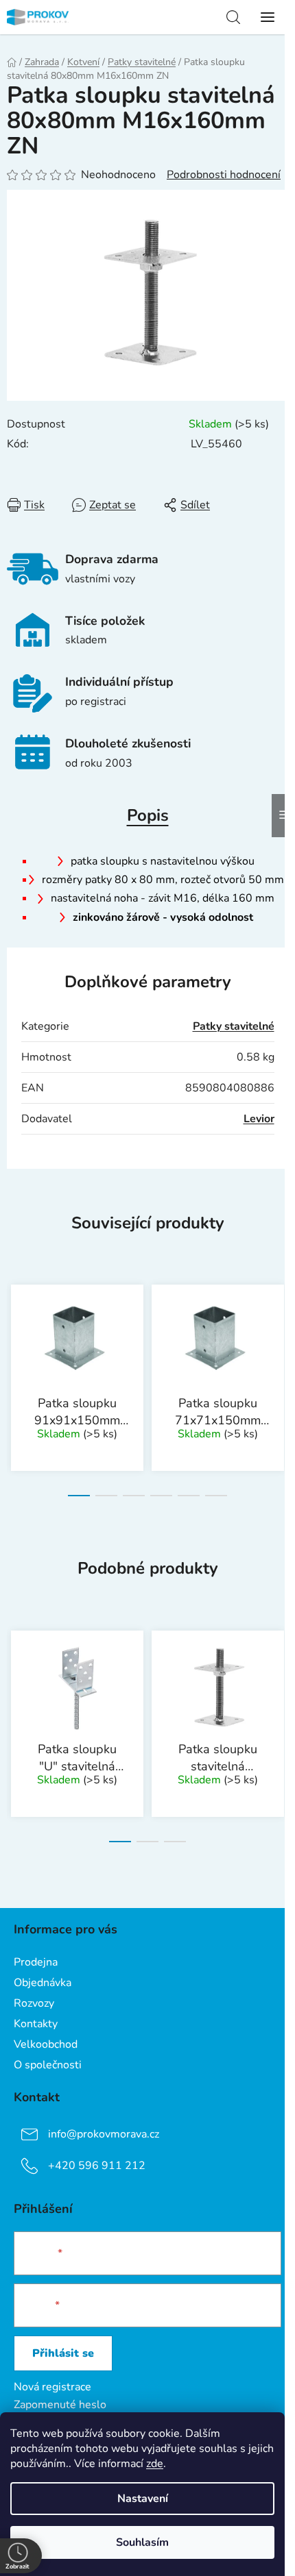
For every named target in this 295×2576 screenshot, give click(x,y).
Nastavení (143, 2499)
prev (14, 1325)
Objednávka (43, 1983)
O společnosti (48, 2065)
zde (155, 2464)
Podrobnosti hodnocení (224, 175)
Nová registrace (52, 2387)
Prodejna (36, 1962)
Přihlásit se (63, 2353)
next (281, 1325)
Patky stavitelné (234, 1026)
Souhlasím (142, 2542)
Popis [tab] (148, 815)
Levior (259, 1119)
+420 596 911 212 (97, 2166)
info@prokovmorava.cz (104, 2134)
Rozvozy (34, 2003)
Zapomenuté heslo (60, 2405)
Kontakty (36, 2024)
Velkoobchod (46, 2044)
